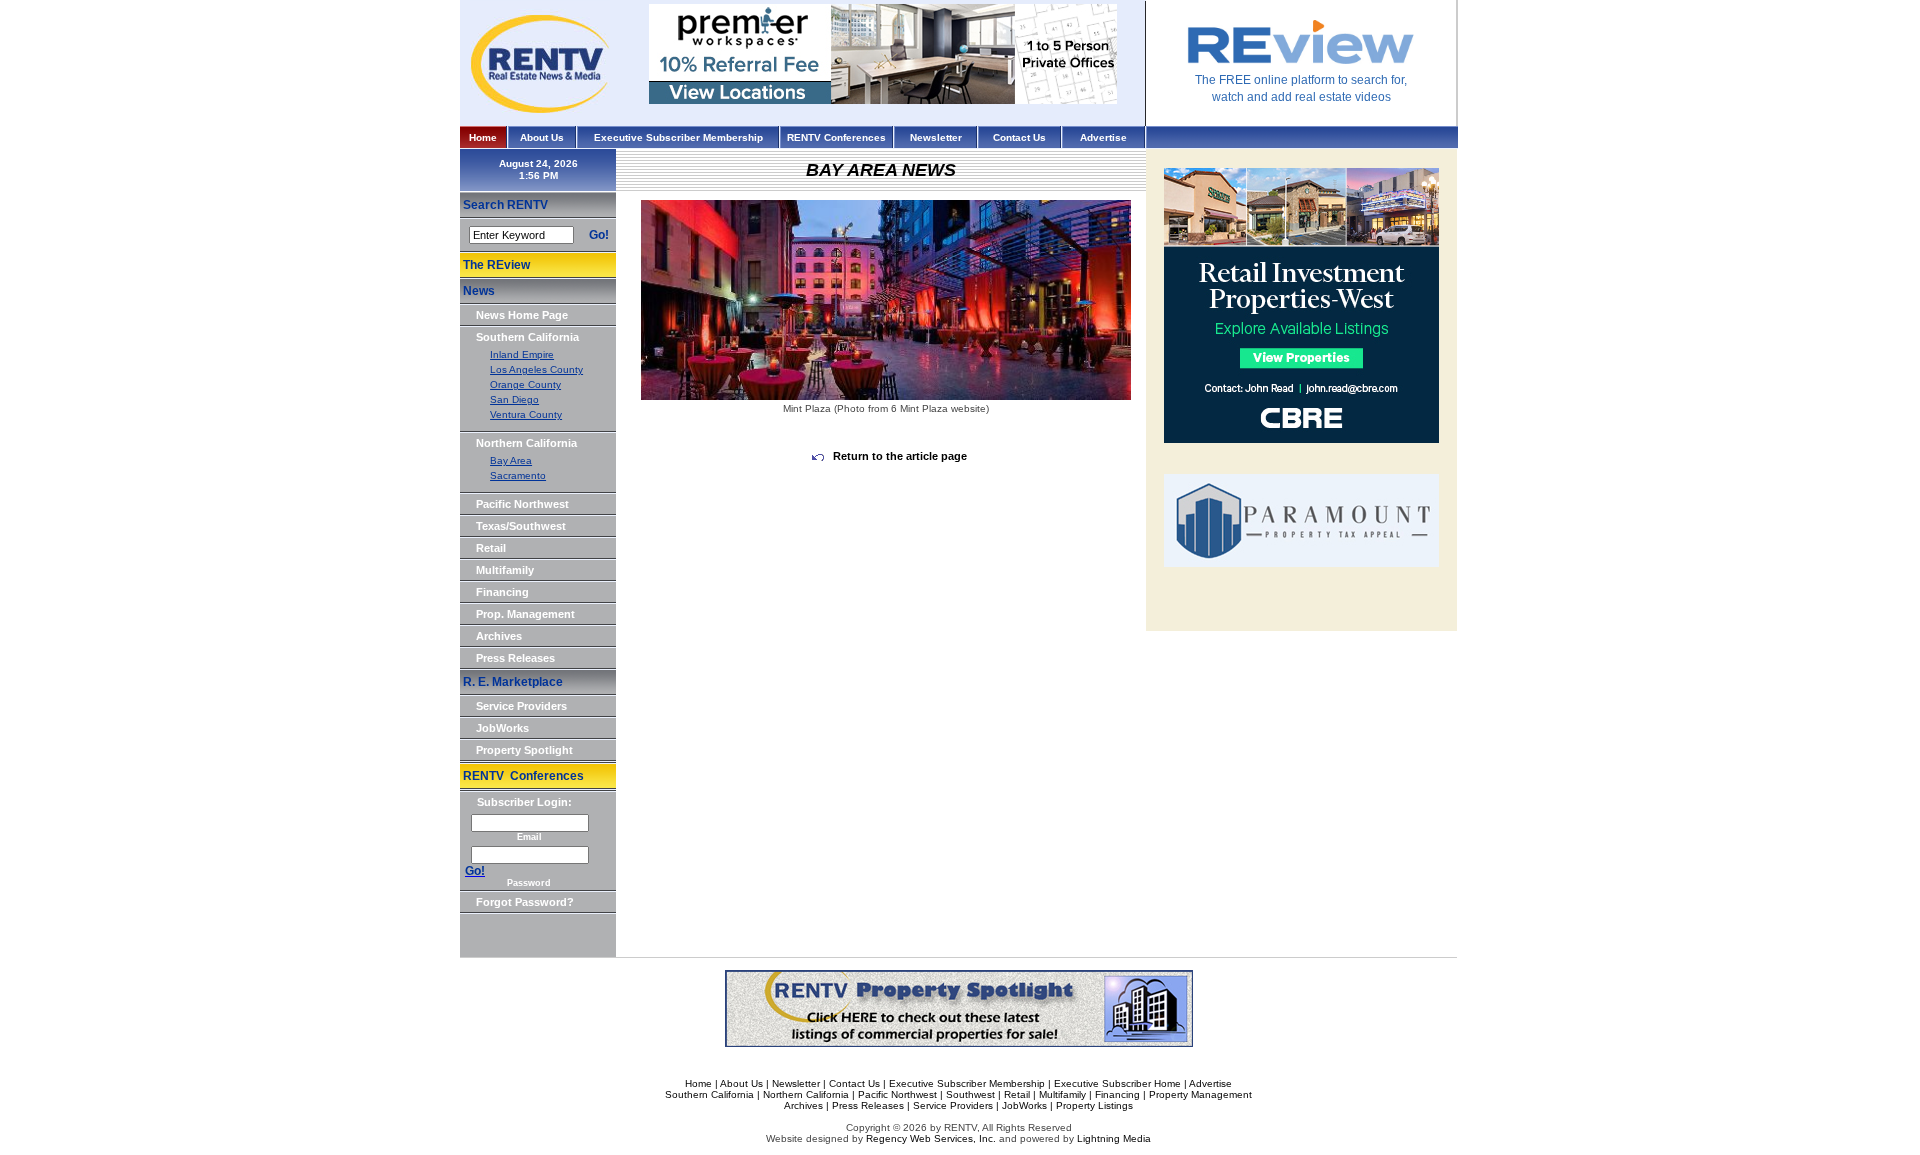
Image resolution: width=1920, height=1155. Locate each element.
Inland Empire (522, 354)
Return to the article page (898, 456)
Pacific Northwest (522, 504)
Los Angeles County (536, 369)
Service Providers (521, 706)
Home (483, 137)
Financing (502, 592)
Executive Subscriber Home (1117, 1083)
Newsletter (936, 137)
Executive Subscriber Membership (678, 137)
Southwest (970, 1094)
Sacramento (518, 475)
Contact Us (1019, 137)
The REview (496, 265)
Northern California (526, 443)
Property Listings (1094, 1105)
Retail (491, 548)
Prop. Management (525, 614)
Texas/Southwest (521, 526)
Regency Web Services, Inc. (931, 1138)
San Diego (514, 399)
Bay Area (511, 460)
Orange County (525, 384)
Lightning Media (1114, 1138)
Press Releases (515, 658)
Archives (499, 636)
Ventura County (526, 414)
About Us (542, 137)
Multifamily (505, 570)
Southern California (527, 337)
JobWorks (502, 728)
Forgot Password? (525, 902)
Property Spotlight (524, 750)
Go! (599, 235)
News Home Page (522, 315)
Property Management (1200, 1094)
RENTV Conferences (836, 137)
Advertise (1103, 137)
